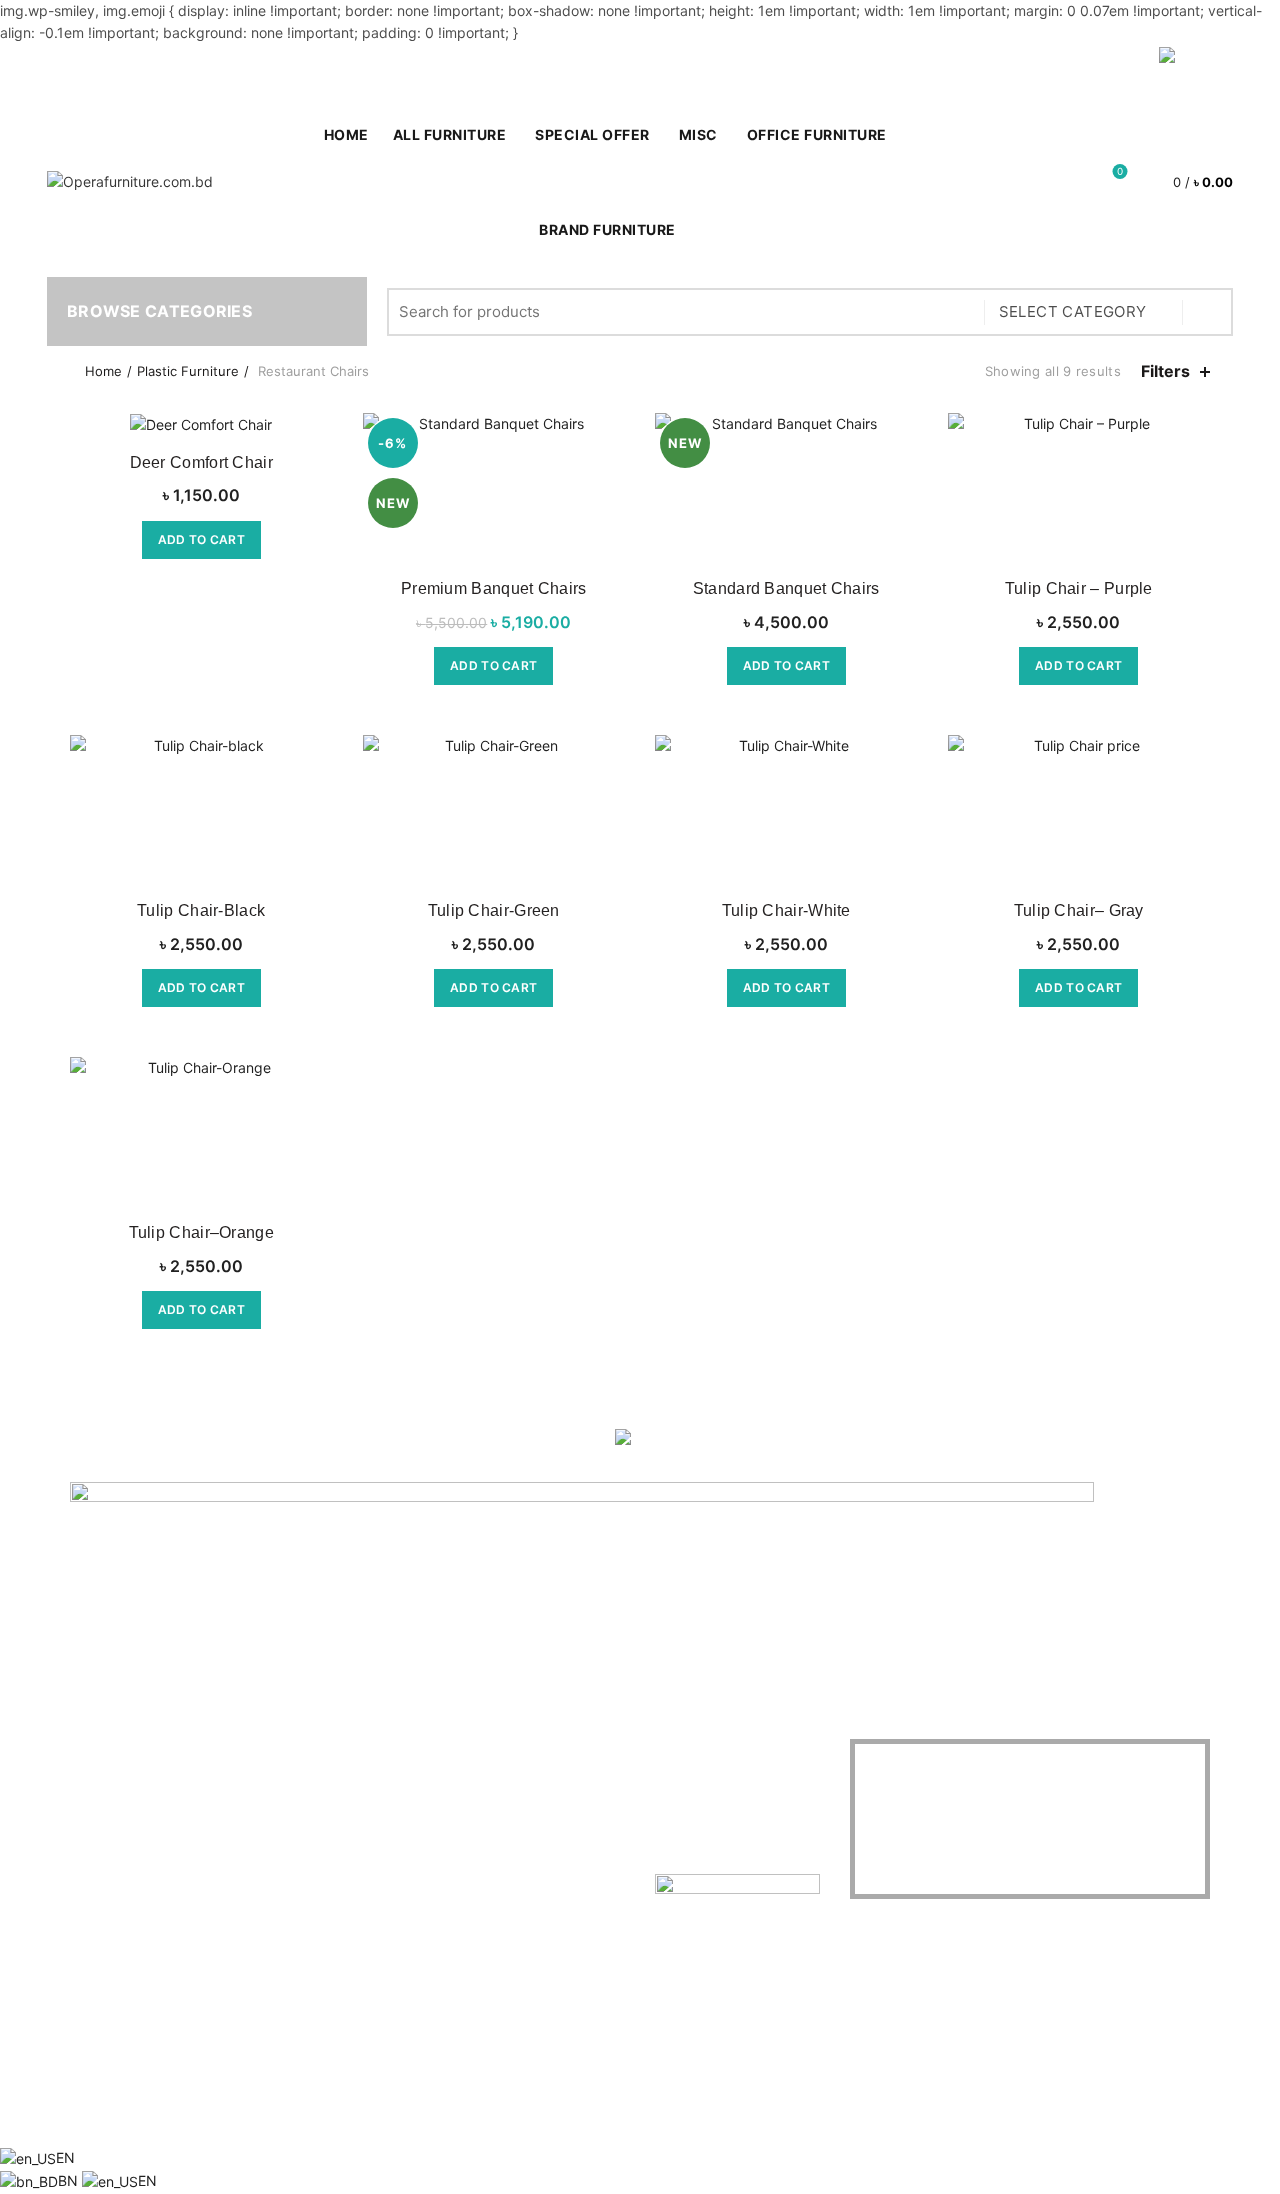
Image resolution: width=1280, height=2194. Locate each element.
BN (70, 2180)
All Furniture (450, 134)
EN (65, 2157)
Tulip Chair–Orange (201, 1232)
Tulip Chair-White (786, 910)
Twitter (287, 1789)
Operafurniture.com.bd (605, 2115)
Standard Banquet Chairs (786, 588)
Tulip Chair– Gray (1079, 910)
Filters (1165, 371)
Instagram (298, 1847)
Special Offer (599, 126)
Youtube (292, 1818)
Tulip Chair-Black (201, 910)
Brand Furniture (607, 229)
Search (1208, 312)
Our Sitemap (111, 1876)
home (346, 134)
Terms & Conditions (133, 1847)
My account (990, 66)
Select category (1073, 311)
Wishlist (1120, 172)
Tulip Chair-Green (494, 910)
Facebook (297, 1760)
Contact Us (106, 1789)
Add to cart (201, 539)
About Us (100, 1760)
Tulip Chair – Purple (1079, 588)
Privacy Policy (116, 1818)
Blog (1069, 66)
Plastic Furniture (188, 371)
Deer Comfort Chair (201, 462)
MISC (698, 134)
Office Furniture (817, 134)
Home (103, 371)
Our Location (307, 1876)
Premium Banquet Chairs (494, 588)
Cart (1123, 66)
